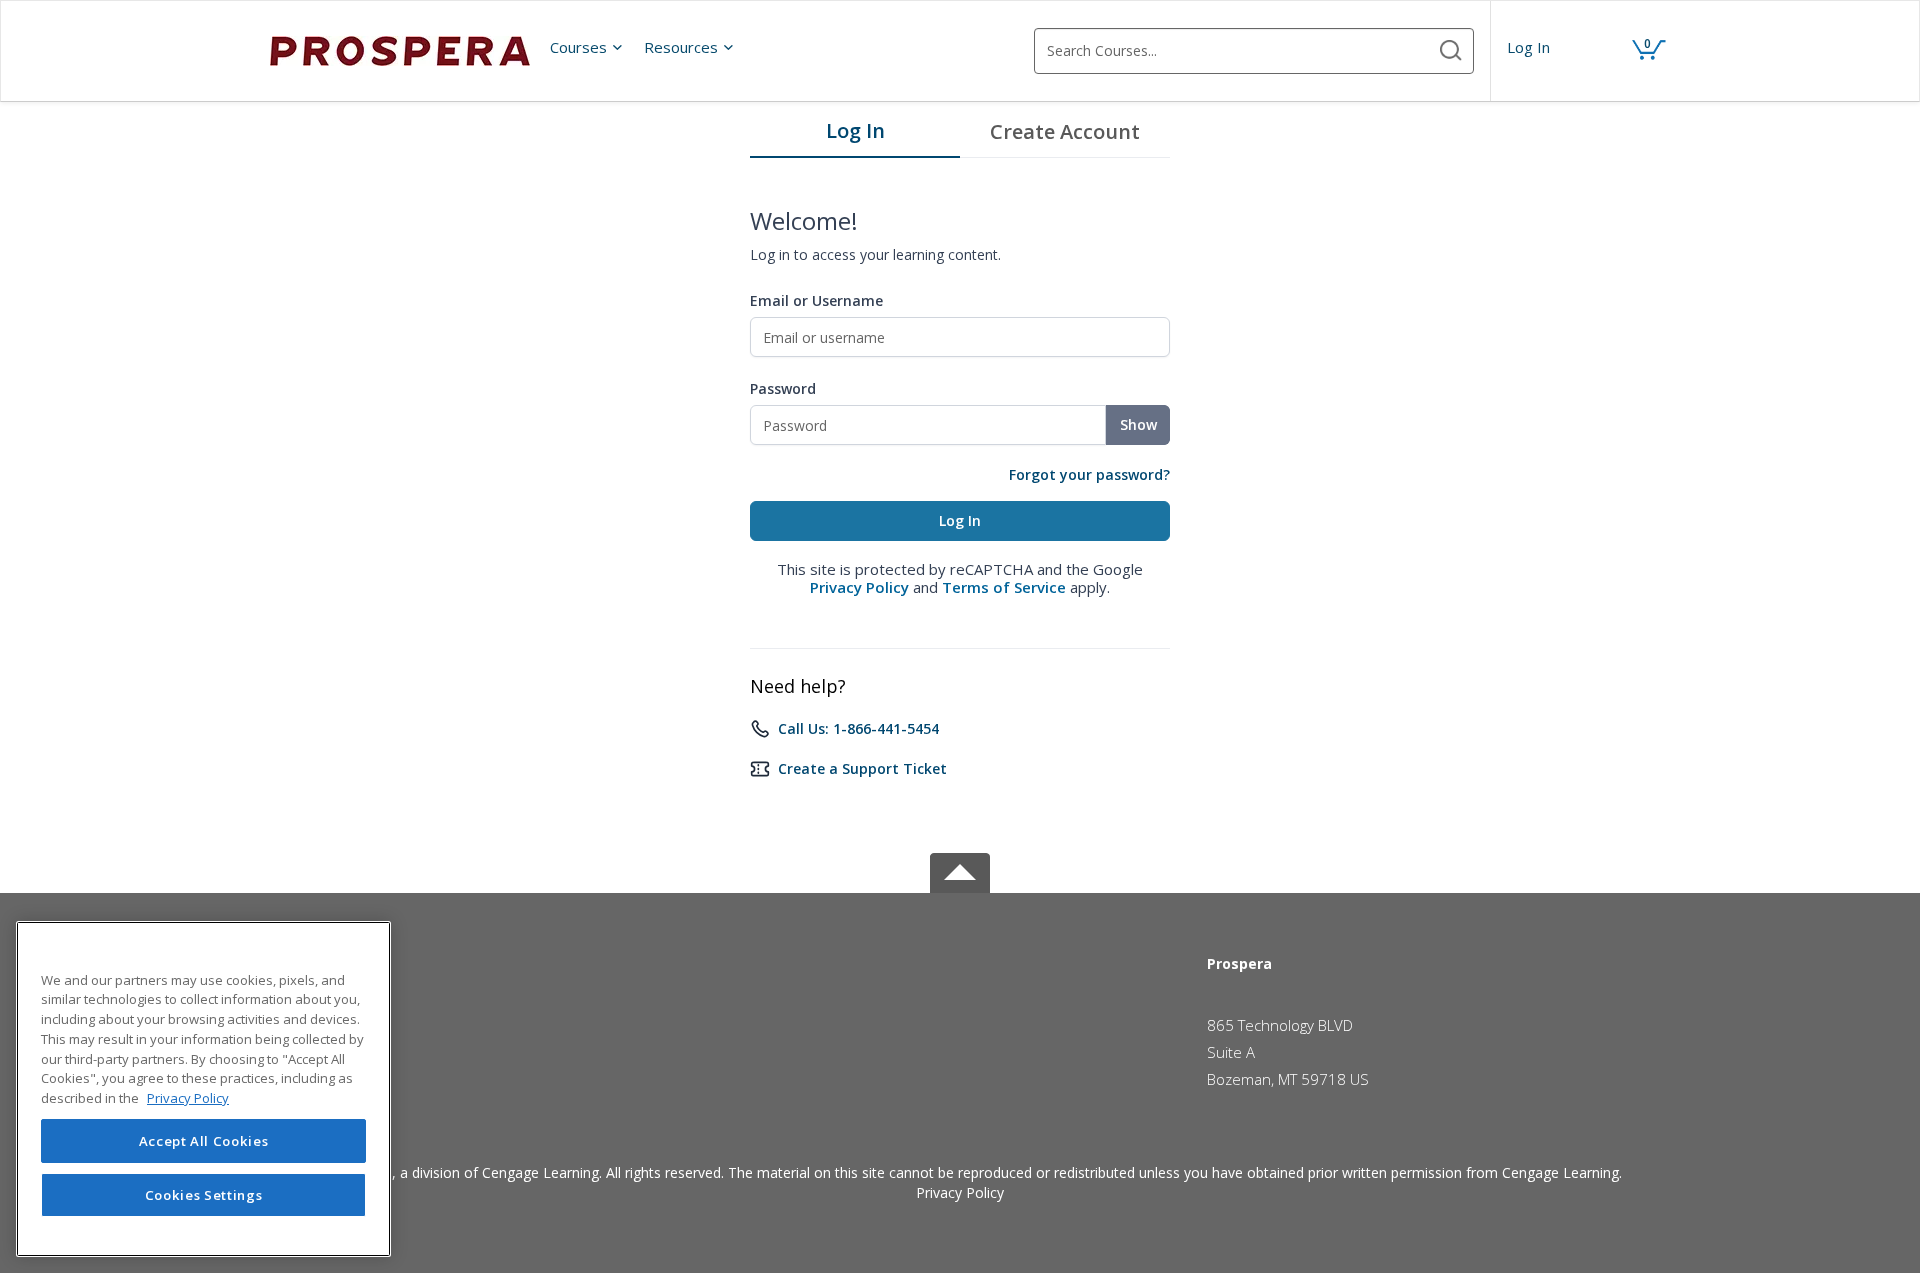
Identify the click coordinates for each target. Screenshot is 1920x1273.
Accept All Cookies (204, 1141)
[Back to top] (960, 869)
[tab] (855, 136)
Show (1138, 424)
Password (783, 388)
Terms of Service (1004, 587)
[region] (203, 1089)
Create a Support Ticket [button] (862, 768)
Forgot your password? (1089, 474)
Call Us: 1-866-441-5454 (858, 728)
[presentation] (587, 47)
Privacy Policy (859, 587)
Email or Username (816, 300)
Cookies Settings (204, 1195)
